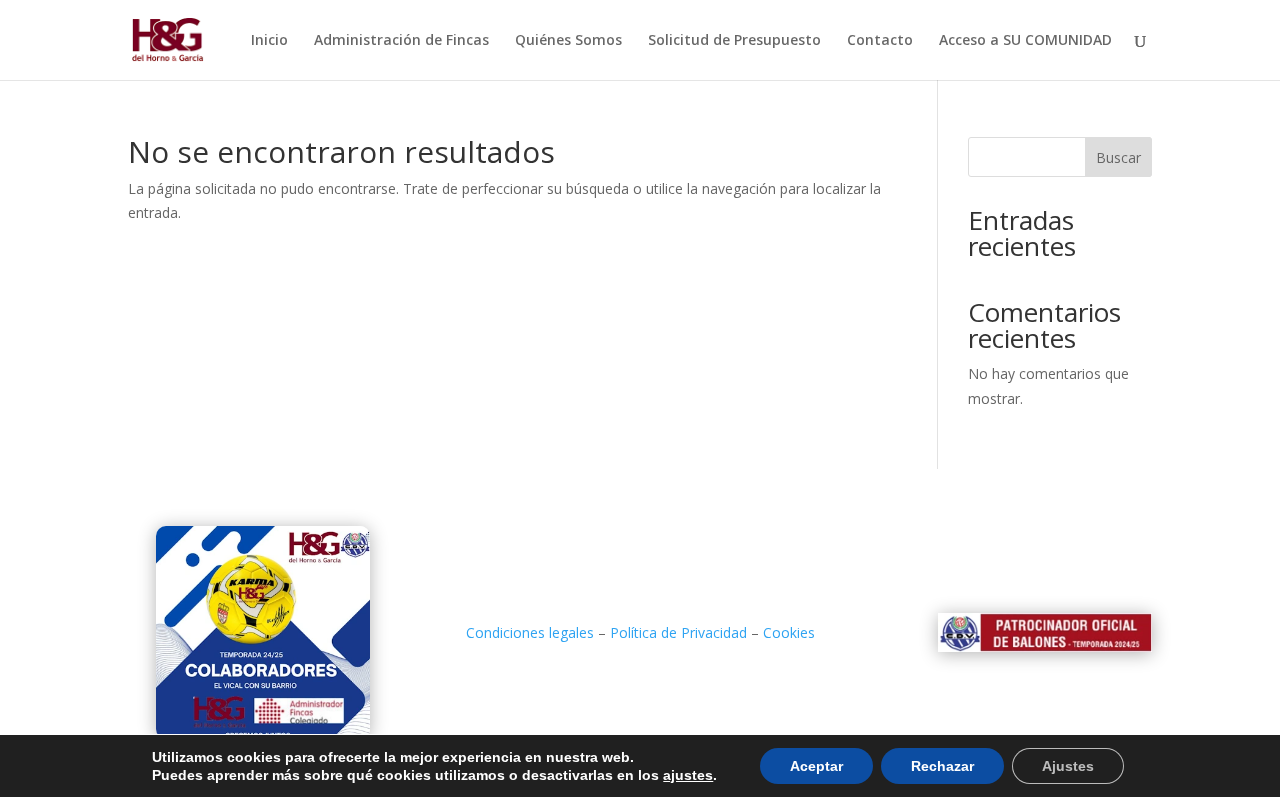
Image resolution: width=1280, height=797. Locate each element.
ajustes (688, 775)
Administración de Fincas (401, 41)
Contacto (880, 41)
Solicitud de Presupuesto (734, 41)
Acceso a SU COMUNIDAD (1025, 41)
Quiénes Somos (568, 41)
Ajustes (1068, 766)
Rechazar (942, 766)
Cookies (789, 632)
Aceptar (816, 766)
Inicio (269, 41)
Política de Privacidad (678, 632)
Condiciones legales (530, 632)
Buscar (1118, 157)
